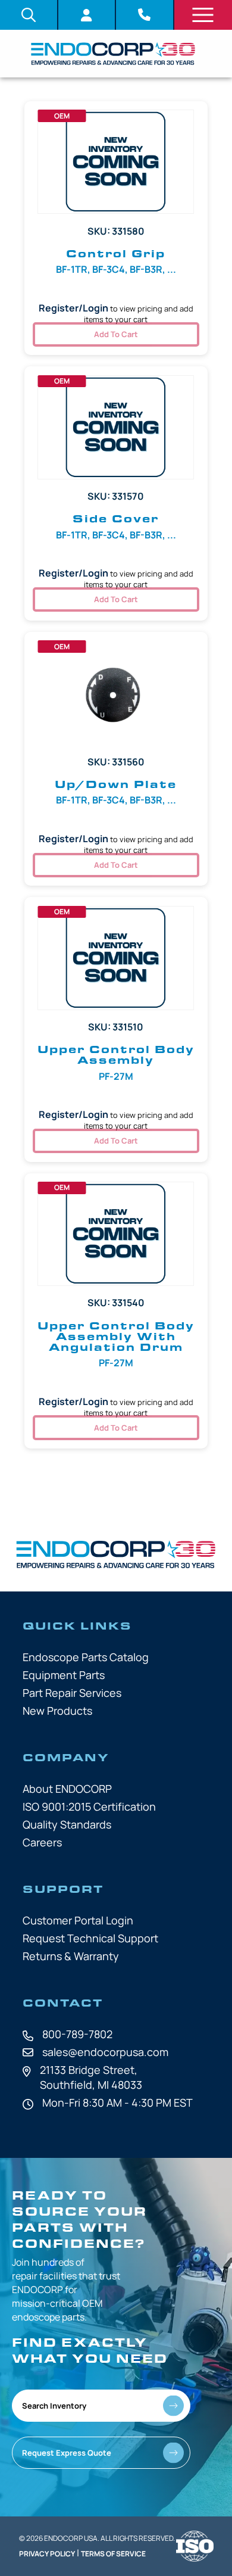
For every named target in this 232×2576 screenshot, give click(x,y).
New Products (57, 1711)
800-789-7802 (77, 2034)
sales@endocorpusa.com (105, 2052)
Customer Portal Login (78, 1920)
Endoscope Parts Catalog (86, 1657)
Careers (42, 1842)
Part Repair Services (72, 1693)
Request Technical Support (90, 1938)
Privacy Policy (47, 2554)
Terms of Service (113, 2554)
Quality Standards (67, 1824)
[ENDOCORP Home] (113, 54)
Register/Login (73, 308)
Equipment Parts (64, 1675)
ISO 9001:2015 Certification (89, 1806)
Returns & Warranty (71, 1956)
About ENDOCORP (67, 1789)
